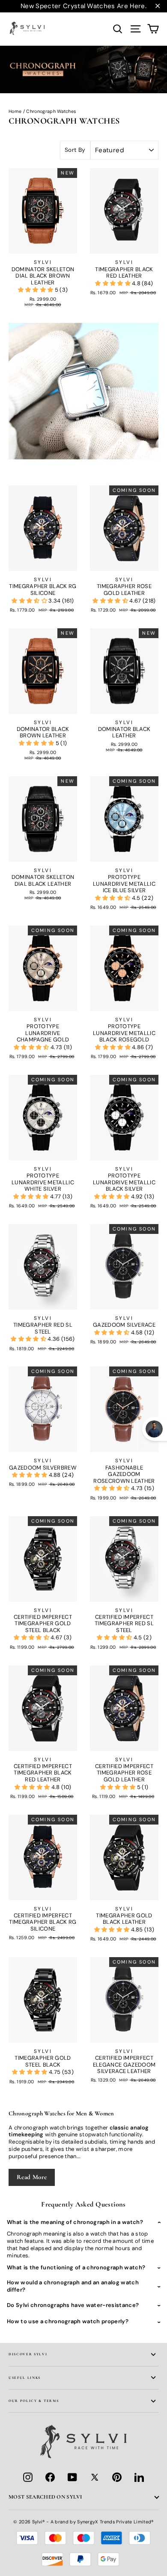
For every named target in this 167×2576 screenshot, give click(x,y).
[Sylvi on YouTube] (72, 2477)
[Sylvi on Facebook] (50, 2477)
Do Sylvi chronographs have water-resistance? (73, 2305)
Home (15, 111)
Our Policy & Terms (34, 2401)
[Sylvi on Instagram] (28, 2477)
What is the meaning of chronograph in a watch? (75, 2222)
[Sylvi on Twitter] (95, 2477)
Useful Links (25, 2378)
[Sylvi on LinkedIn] (139, 2477)
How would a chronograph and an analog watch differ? (73, 2286)
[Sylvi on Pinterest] (117, 2477)
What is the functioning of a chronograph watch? (76, 2267)
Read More (32, 2177)
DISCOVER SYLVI (28, 2354)
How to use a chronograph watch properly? (68, 2321)
